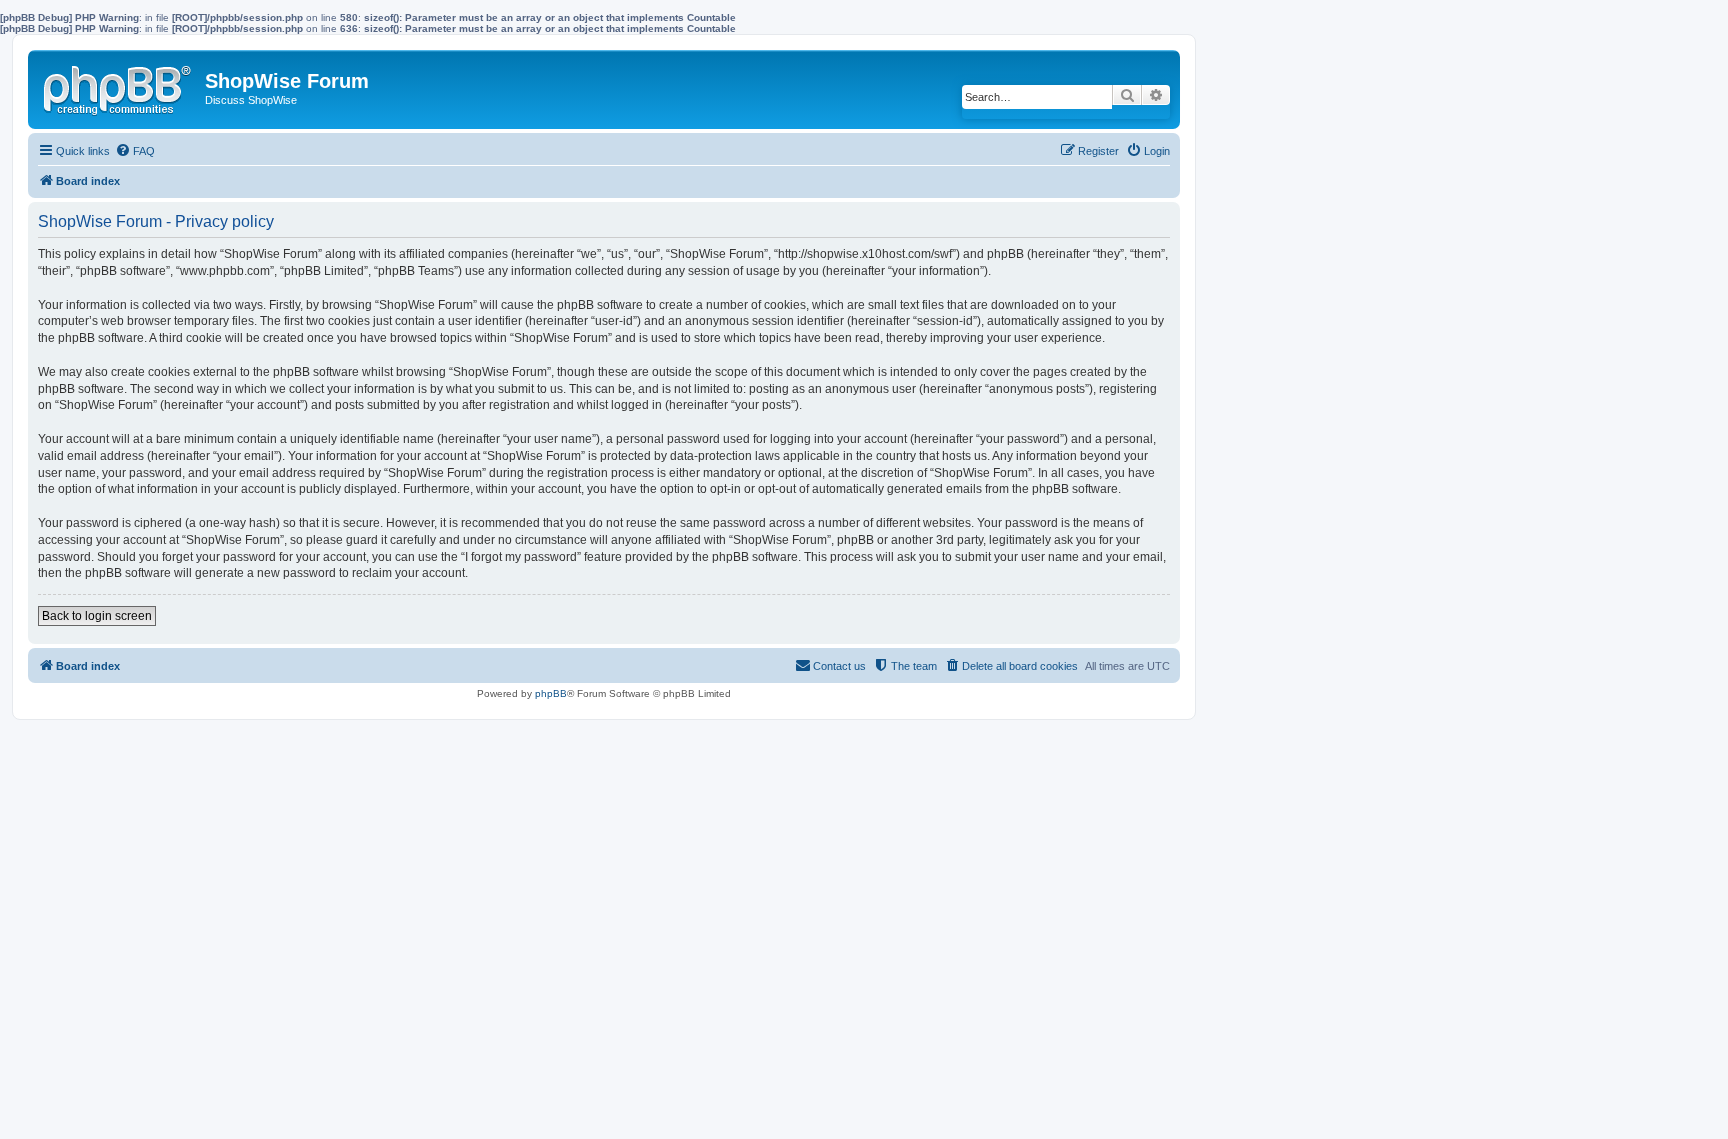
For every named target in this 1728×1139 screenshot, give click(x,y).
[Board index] (119, 86)
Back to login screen (97, 616)
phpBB (551, 693)
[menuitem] (135, 151)
